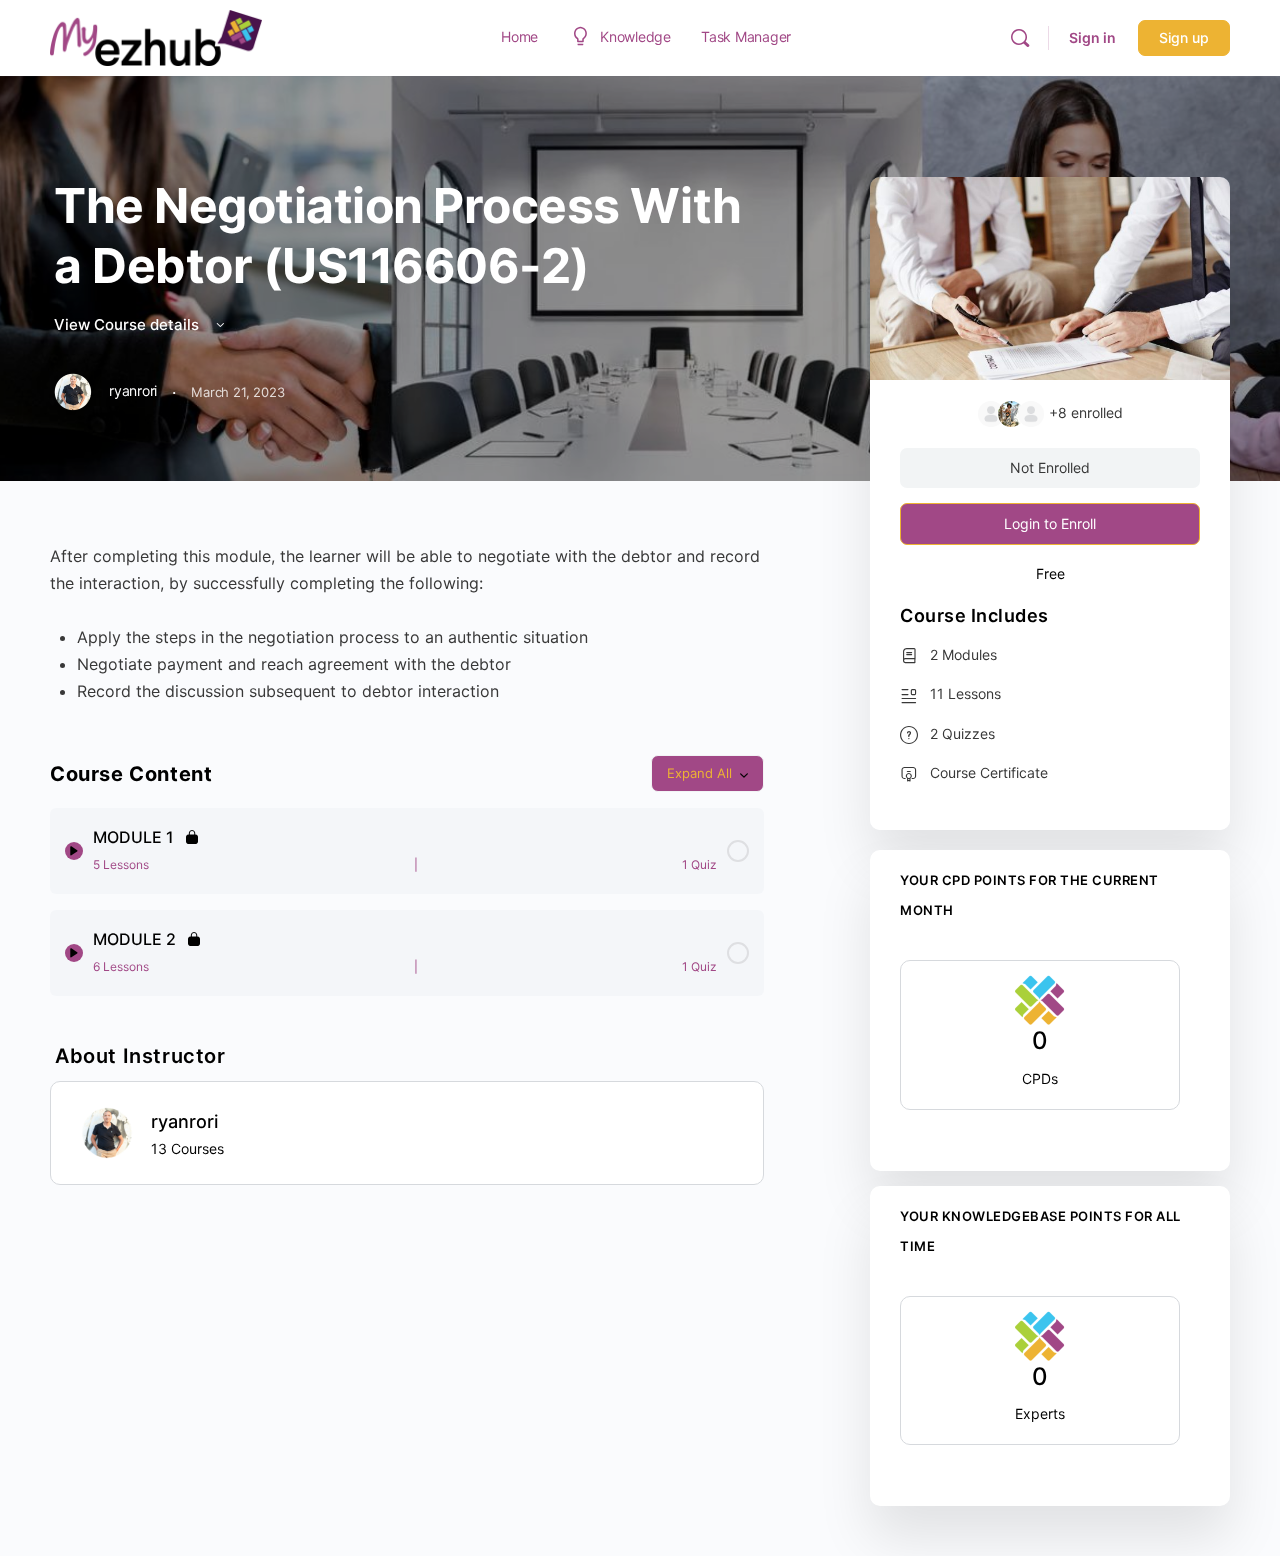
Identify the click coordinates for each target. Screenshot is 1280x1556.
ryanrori (184, 1121)
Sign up (1184, 37)
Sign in (1092, 37)
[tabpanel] (407, 624)
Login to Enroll (1050, 523)
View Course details (128, 324)
